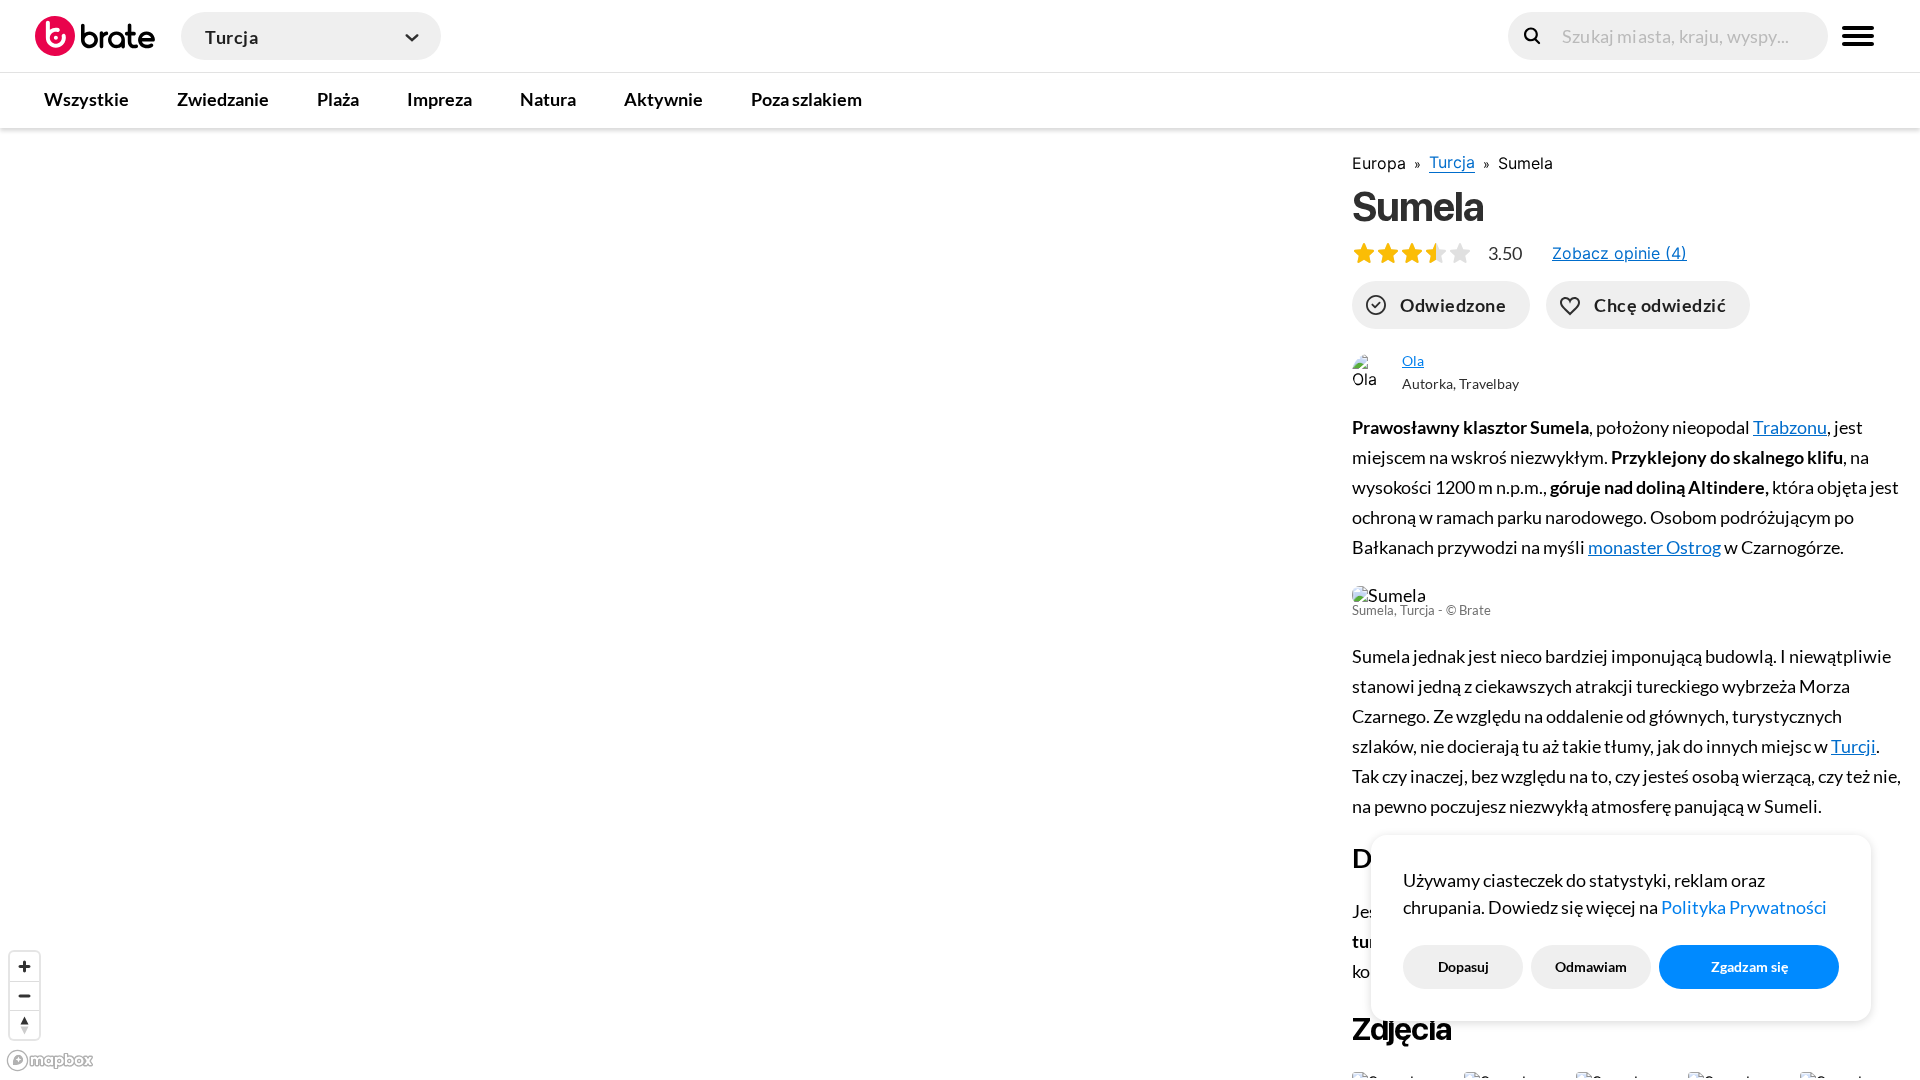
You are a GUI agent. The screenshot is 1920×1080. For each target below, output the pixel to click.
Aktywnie (663, 99)
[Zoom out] (24, 995)
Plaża (338, 99)
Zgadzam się (1749, 966)
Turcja (1452, 162)
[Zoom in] (24, 966)
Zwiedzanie (223, 99)
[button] (1619, 253)
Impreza (439, 99)
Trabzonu (1790, 427)
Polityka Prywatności (1744, 907)
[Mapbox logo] (50, 1060)
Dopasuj (1463, 966)
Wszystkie (86, 99)
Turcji (1853, 746)
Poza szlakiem (806, 99)
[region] (660, 603)
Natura (548, 99)
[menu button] (1858, 36)
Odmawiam (1591, 966)
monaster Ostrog (1654, 547)
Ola (1413, 360)
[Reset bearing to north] (24, 1024)
